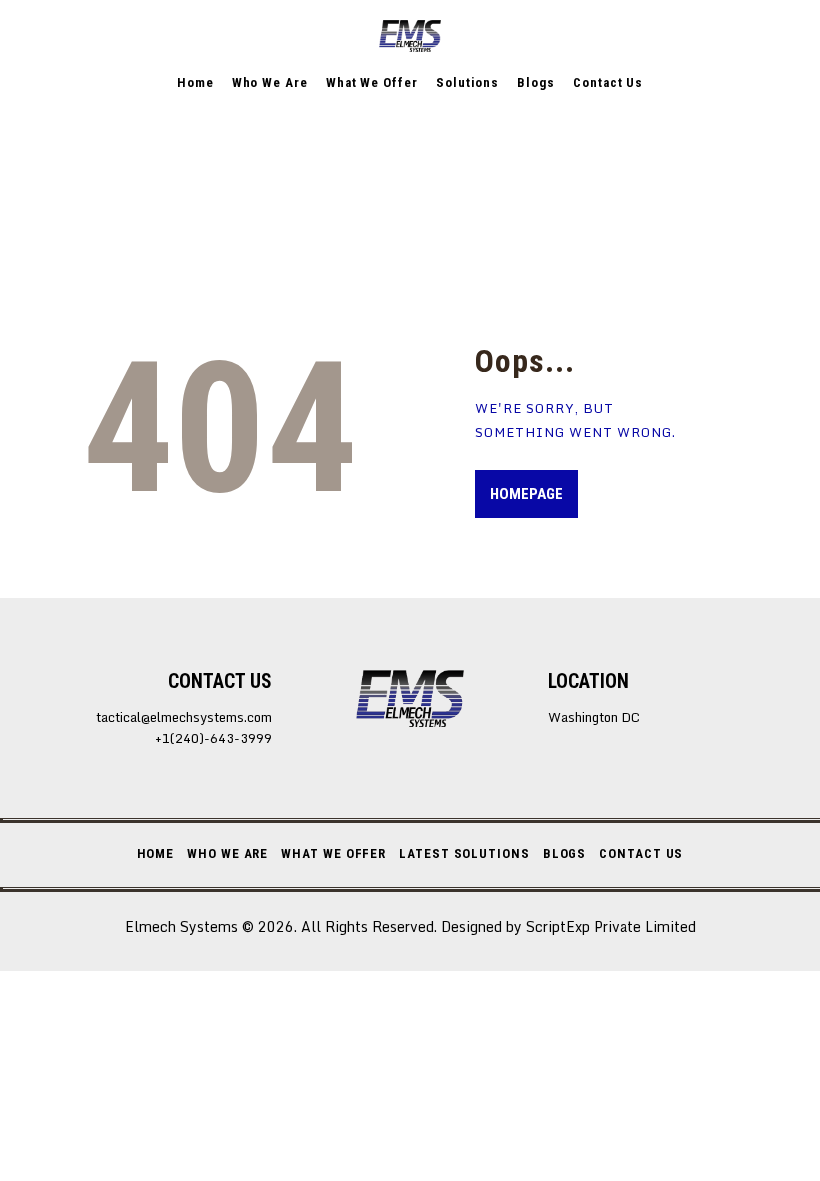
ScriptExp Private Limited (611, 926)
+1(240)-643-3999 (213, 738)
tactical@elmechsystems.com (184, 717)
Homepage (526, 494)
